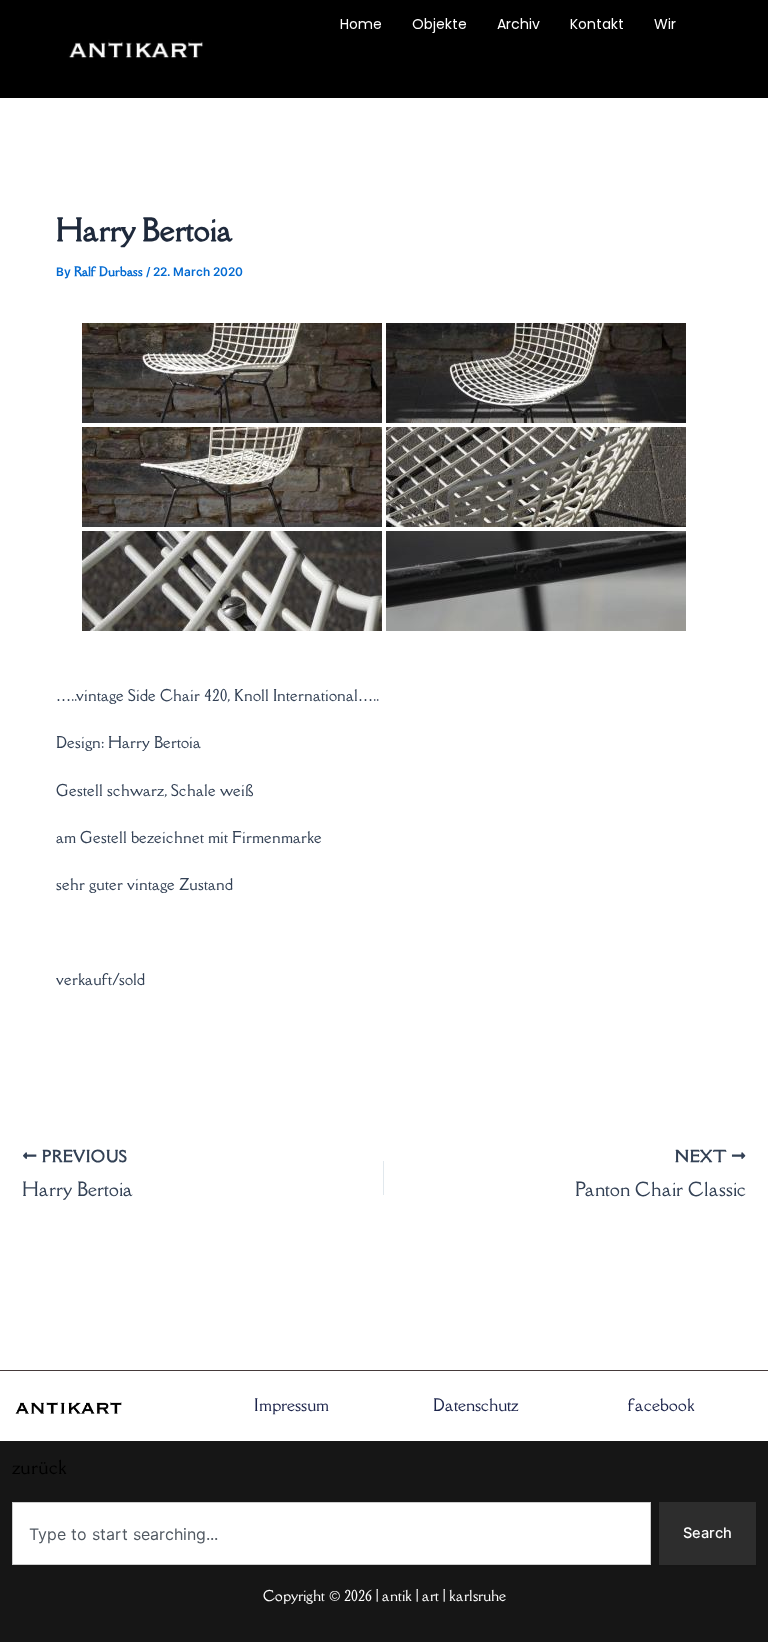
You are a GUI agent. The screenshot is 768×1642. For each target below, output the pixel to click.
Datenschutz (476, 1405)
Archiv (518, 24)
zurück (287, 70)
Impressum (291, 1405)
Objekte (439, 24)
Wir (665, 24)
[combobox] (331, 1533)
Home (361, 24)
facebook (661, 1405)
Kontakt (597, 24)
